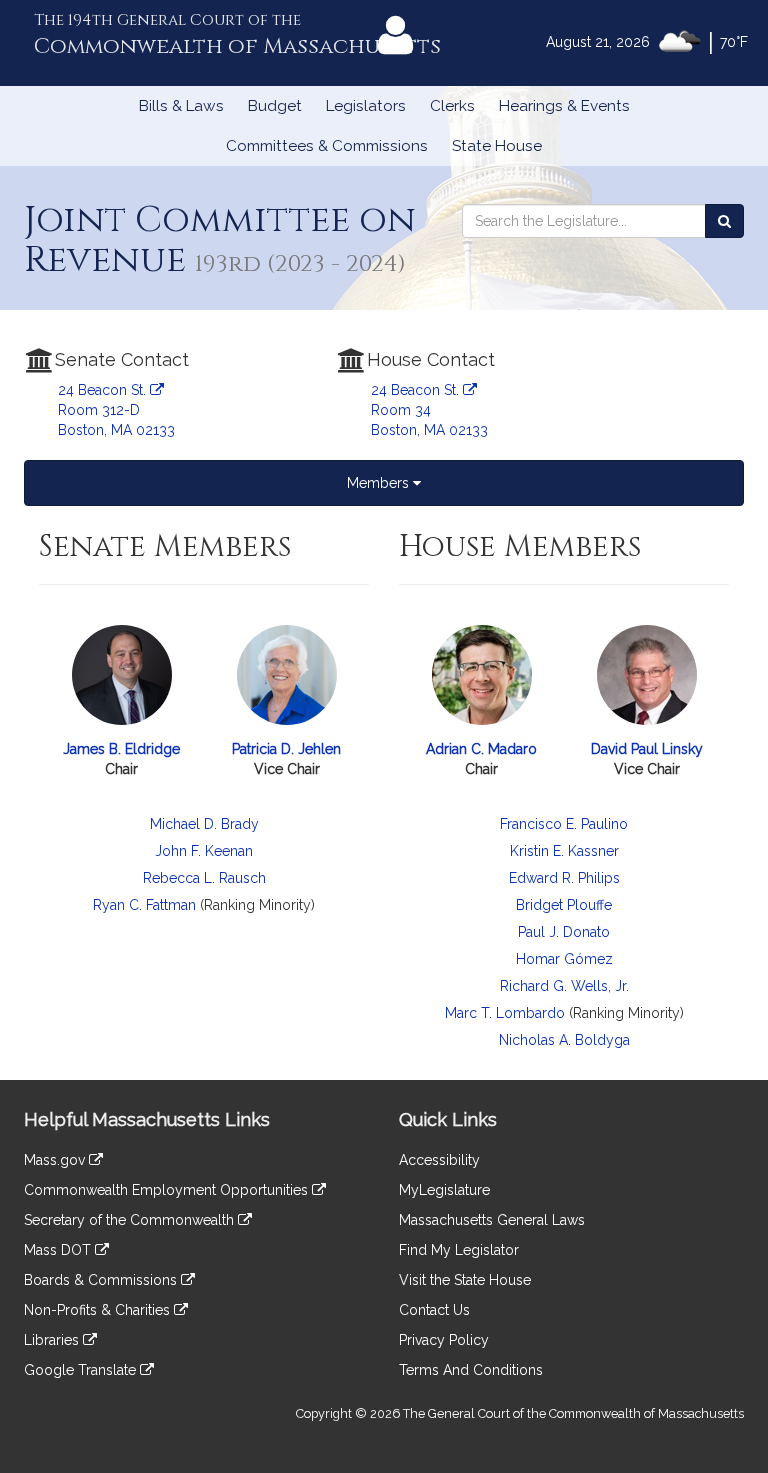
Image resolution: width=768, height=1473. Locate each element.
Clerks (452, 106)
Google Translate (82, 1370)
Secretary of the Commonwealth (131, 1220)
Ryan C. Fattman (144, 905)
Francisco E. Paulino (564, 824)
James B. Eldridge (121, 749)
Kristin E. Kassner (564, 851)
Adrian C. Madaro (481, 749)
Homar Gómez (564, 959)
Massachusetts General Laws (492, 1220)
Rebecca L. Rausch (204, 878)
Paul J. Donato (564, 932)
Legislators (366, 106)
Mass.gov (56, 1160)
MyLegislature (444, 1190)
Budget (275, 106)
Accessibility (439, 1160)
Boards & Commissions (102, 1280)
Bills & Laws (181, 106)
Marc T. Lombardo (505, 1013)
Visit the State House (465, 1280)
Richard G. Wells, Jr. (564, 986)
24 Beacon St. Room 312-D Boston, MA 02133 (116, 410)
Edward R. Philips (564, 878)
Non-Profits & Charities (99, 1310)
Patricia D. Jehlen (286, 749)
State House (497, 146)
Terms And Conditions (471, 1370)
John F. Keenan (204, 851)
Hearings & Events (564, 106)
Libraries (53, 1340)
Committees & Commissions (327, 146)
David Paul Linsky (647, 749)
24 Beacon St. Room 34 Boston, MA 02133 (429, 410)
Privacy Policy (444, 1340)
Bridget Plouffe (564, 905)
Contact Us (434, 1310)
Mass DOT (59, 1250)
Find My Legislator (459, 1250)
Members (380, 483)
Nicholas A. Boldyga (564, 1040)
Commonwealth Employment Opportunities (168, 1190)
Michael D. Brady (204, 824)
